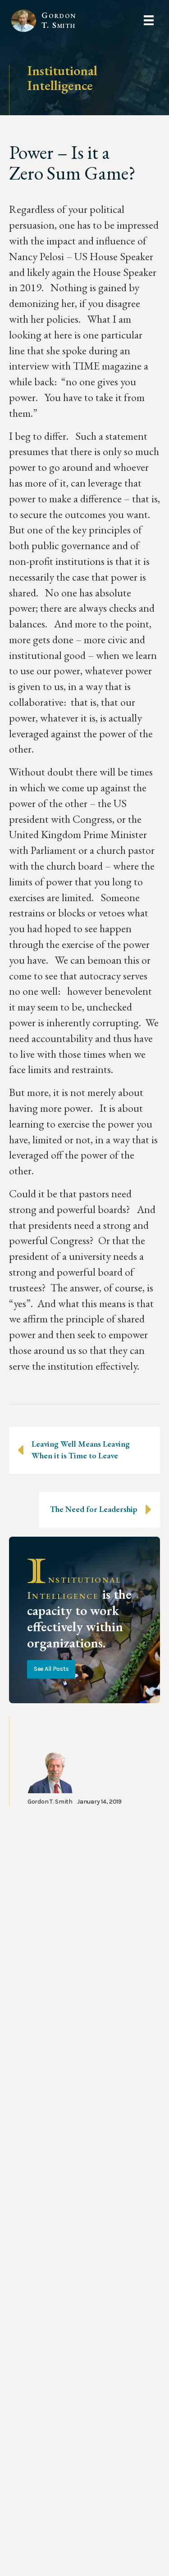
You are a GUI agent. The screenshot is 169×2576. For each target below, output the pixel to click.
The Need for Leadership (94, 1509)
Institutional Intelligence (62, 78)
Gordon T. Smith (58, 20)
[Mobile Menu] (149, 20)
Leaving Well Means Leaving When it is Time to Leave (81, 1450)
